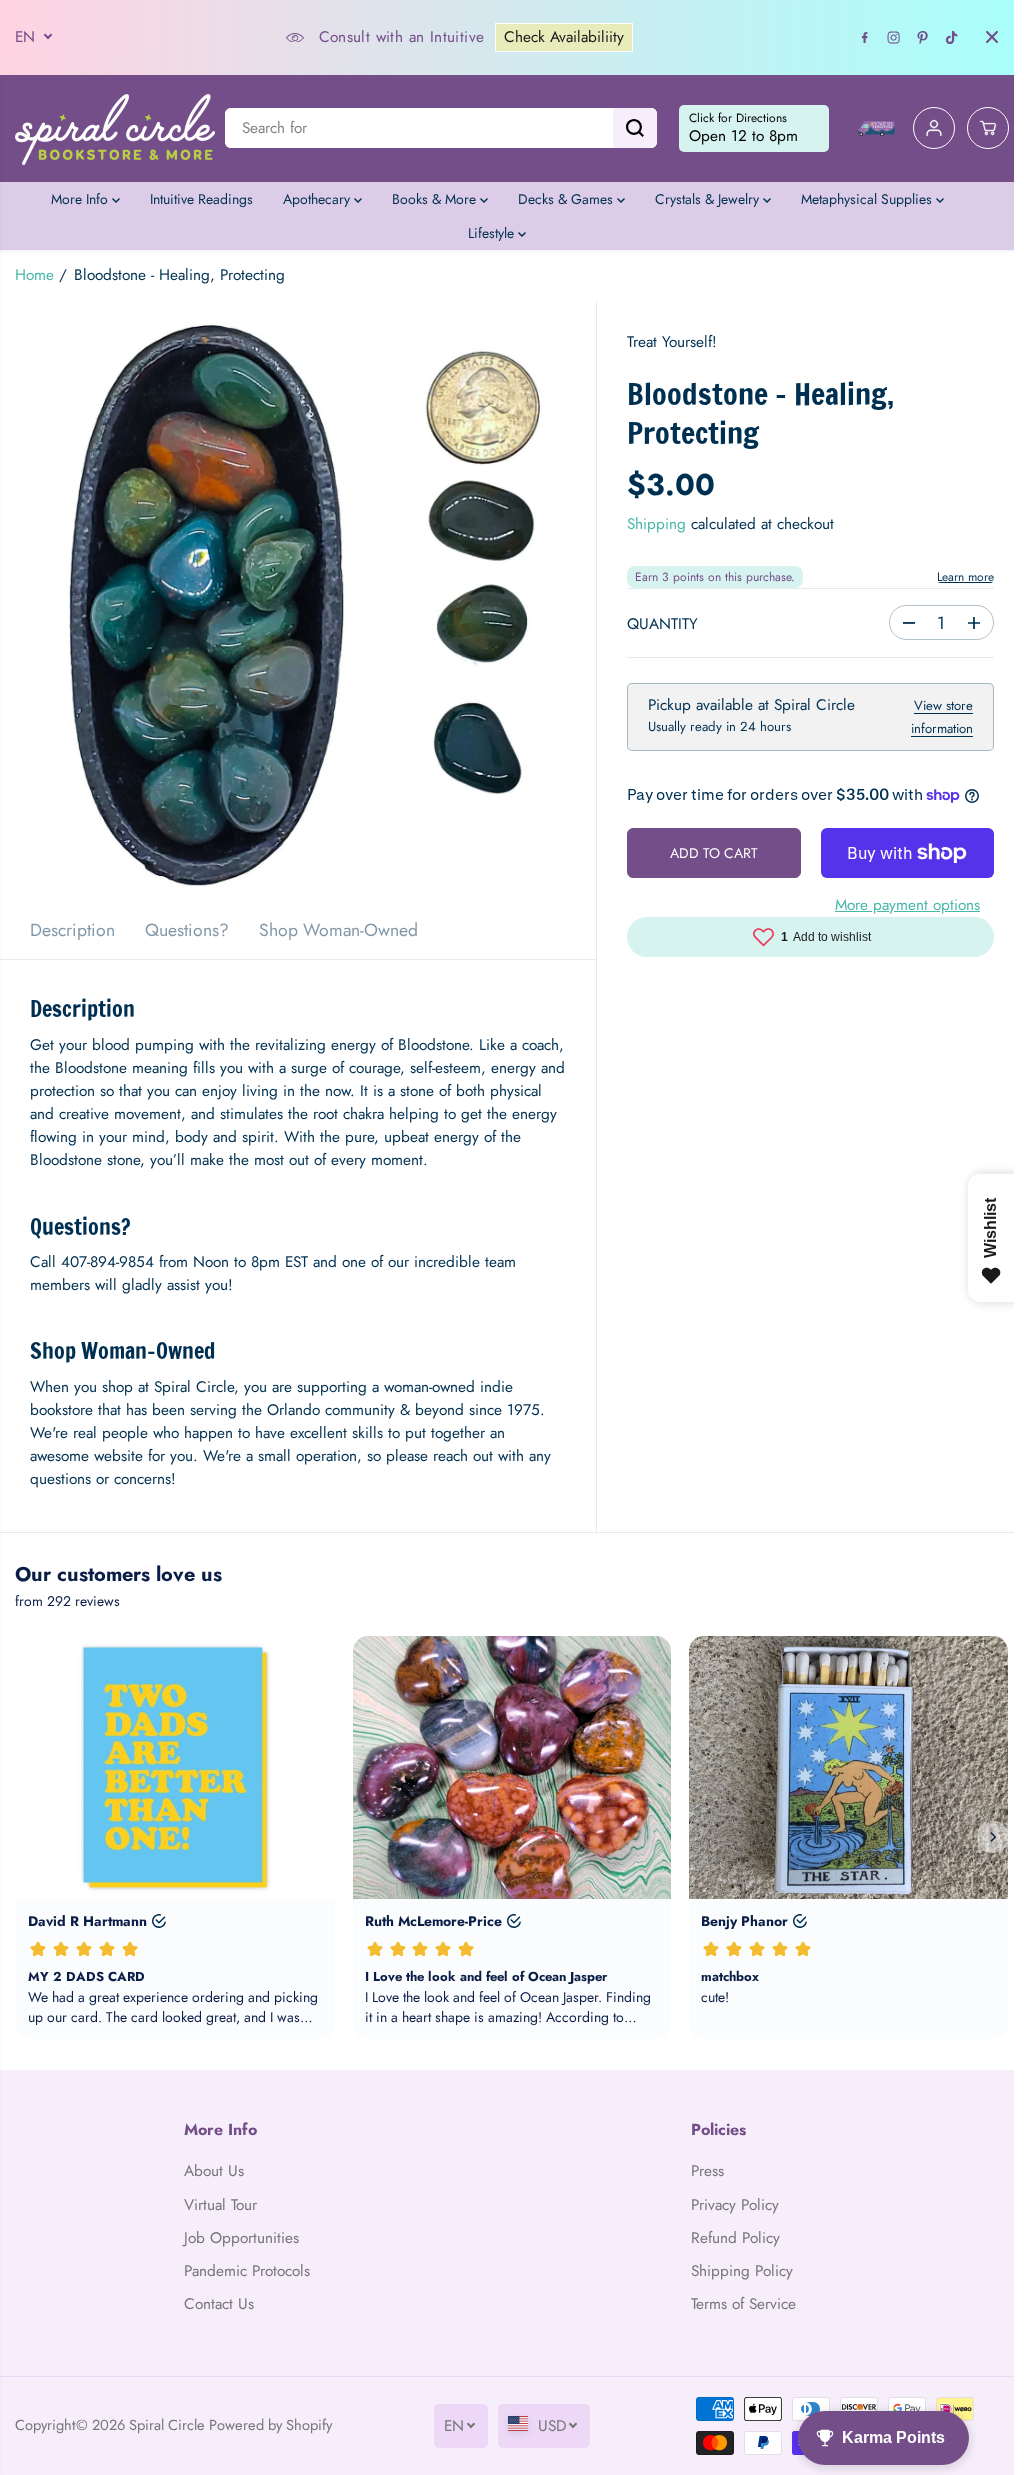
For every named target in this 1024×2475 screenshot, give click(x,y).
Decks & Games (562, 199)
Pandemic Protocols (245, 2271)
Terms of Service (736, 2304)
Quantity (657, 624)
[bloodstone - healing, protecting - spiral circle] (295, 601)
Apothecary (313, 199)
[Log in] (924, 128)
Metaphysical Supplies (863, 199)
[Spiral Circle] (115, 128)
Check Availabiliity (559, 37)
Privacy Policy (728, 2205)
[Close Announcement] (982, 37)
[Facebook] (855, 37)
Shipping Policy (735, 2271)
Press (700, 2171)
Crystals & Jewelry (704, 199)
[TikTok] (942, 37)
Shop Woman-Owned (338, 930)
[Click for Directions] (744, 129)
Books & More (431, 199)
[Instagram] (884, 37)
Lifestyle (488, 233)
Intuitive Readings (196, 199)
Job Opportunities (239, 2238)
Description (72, 930)
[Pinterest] (913, 37)
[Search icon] (625, 128)
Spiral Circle (167, 2413)
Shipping (651, 524)
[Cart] (978, 128)
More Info (76, 199)
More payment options (898, 905)
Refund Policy (728, 2238)
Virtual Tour (218, 2205)
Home (34, 275)
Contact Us (217, 2304)
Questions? (187, 930)
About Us (212, 2171)
